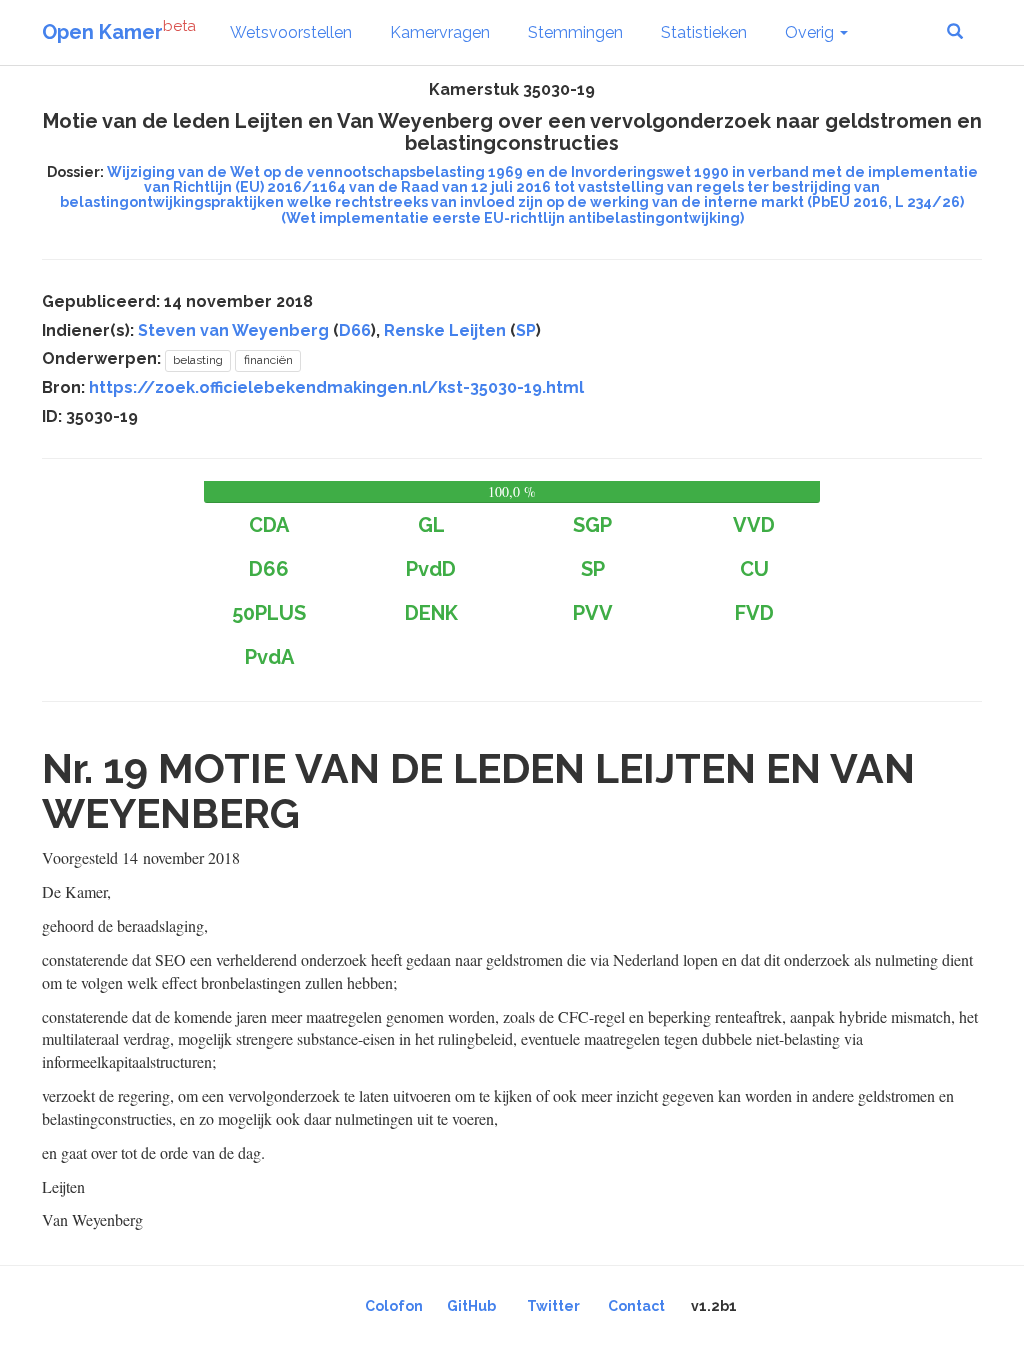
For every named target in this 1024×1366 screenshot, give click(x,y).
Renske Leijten (445, 330)
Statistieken (704, 32)
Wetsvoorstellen (291, 32)
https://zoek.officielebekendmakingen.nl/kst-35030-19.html (336, 387)
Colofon (394, 1306)
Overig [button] (811, 32)
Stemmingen (575, 32)
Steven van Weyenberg (233, 330)
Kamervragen (440, 32)
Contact (636, 1306)
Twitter (553, 1306)
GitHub (471, 1306)
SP (526, 330)
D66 (355, 330)
